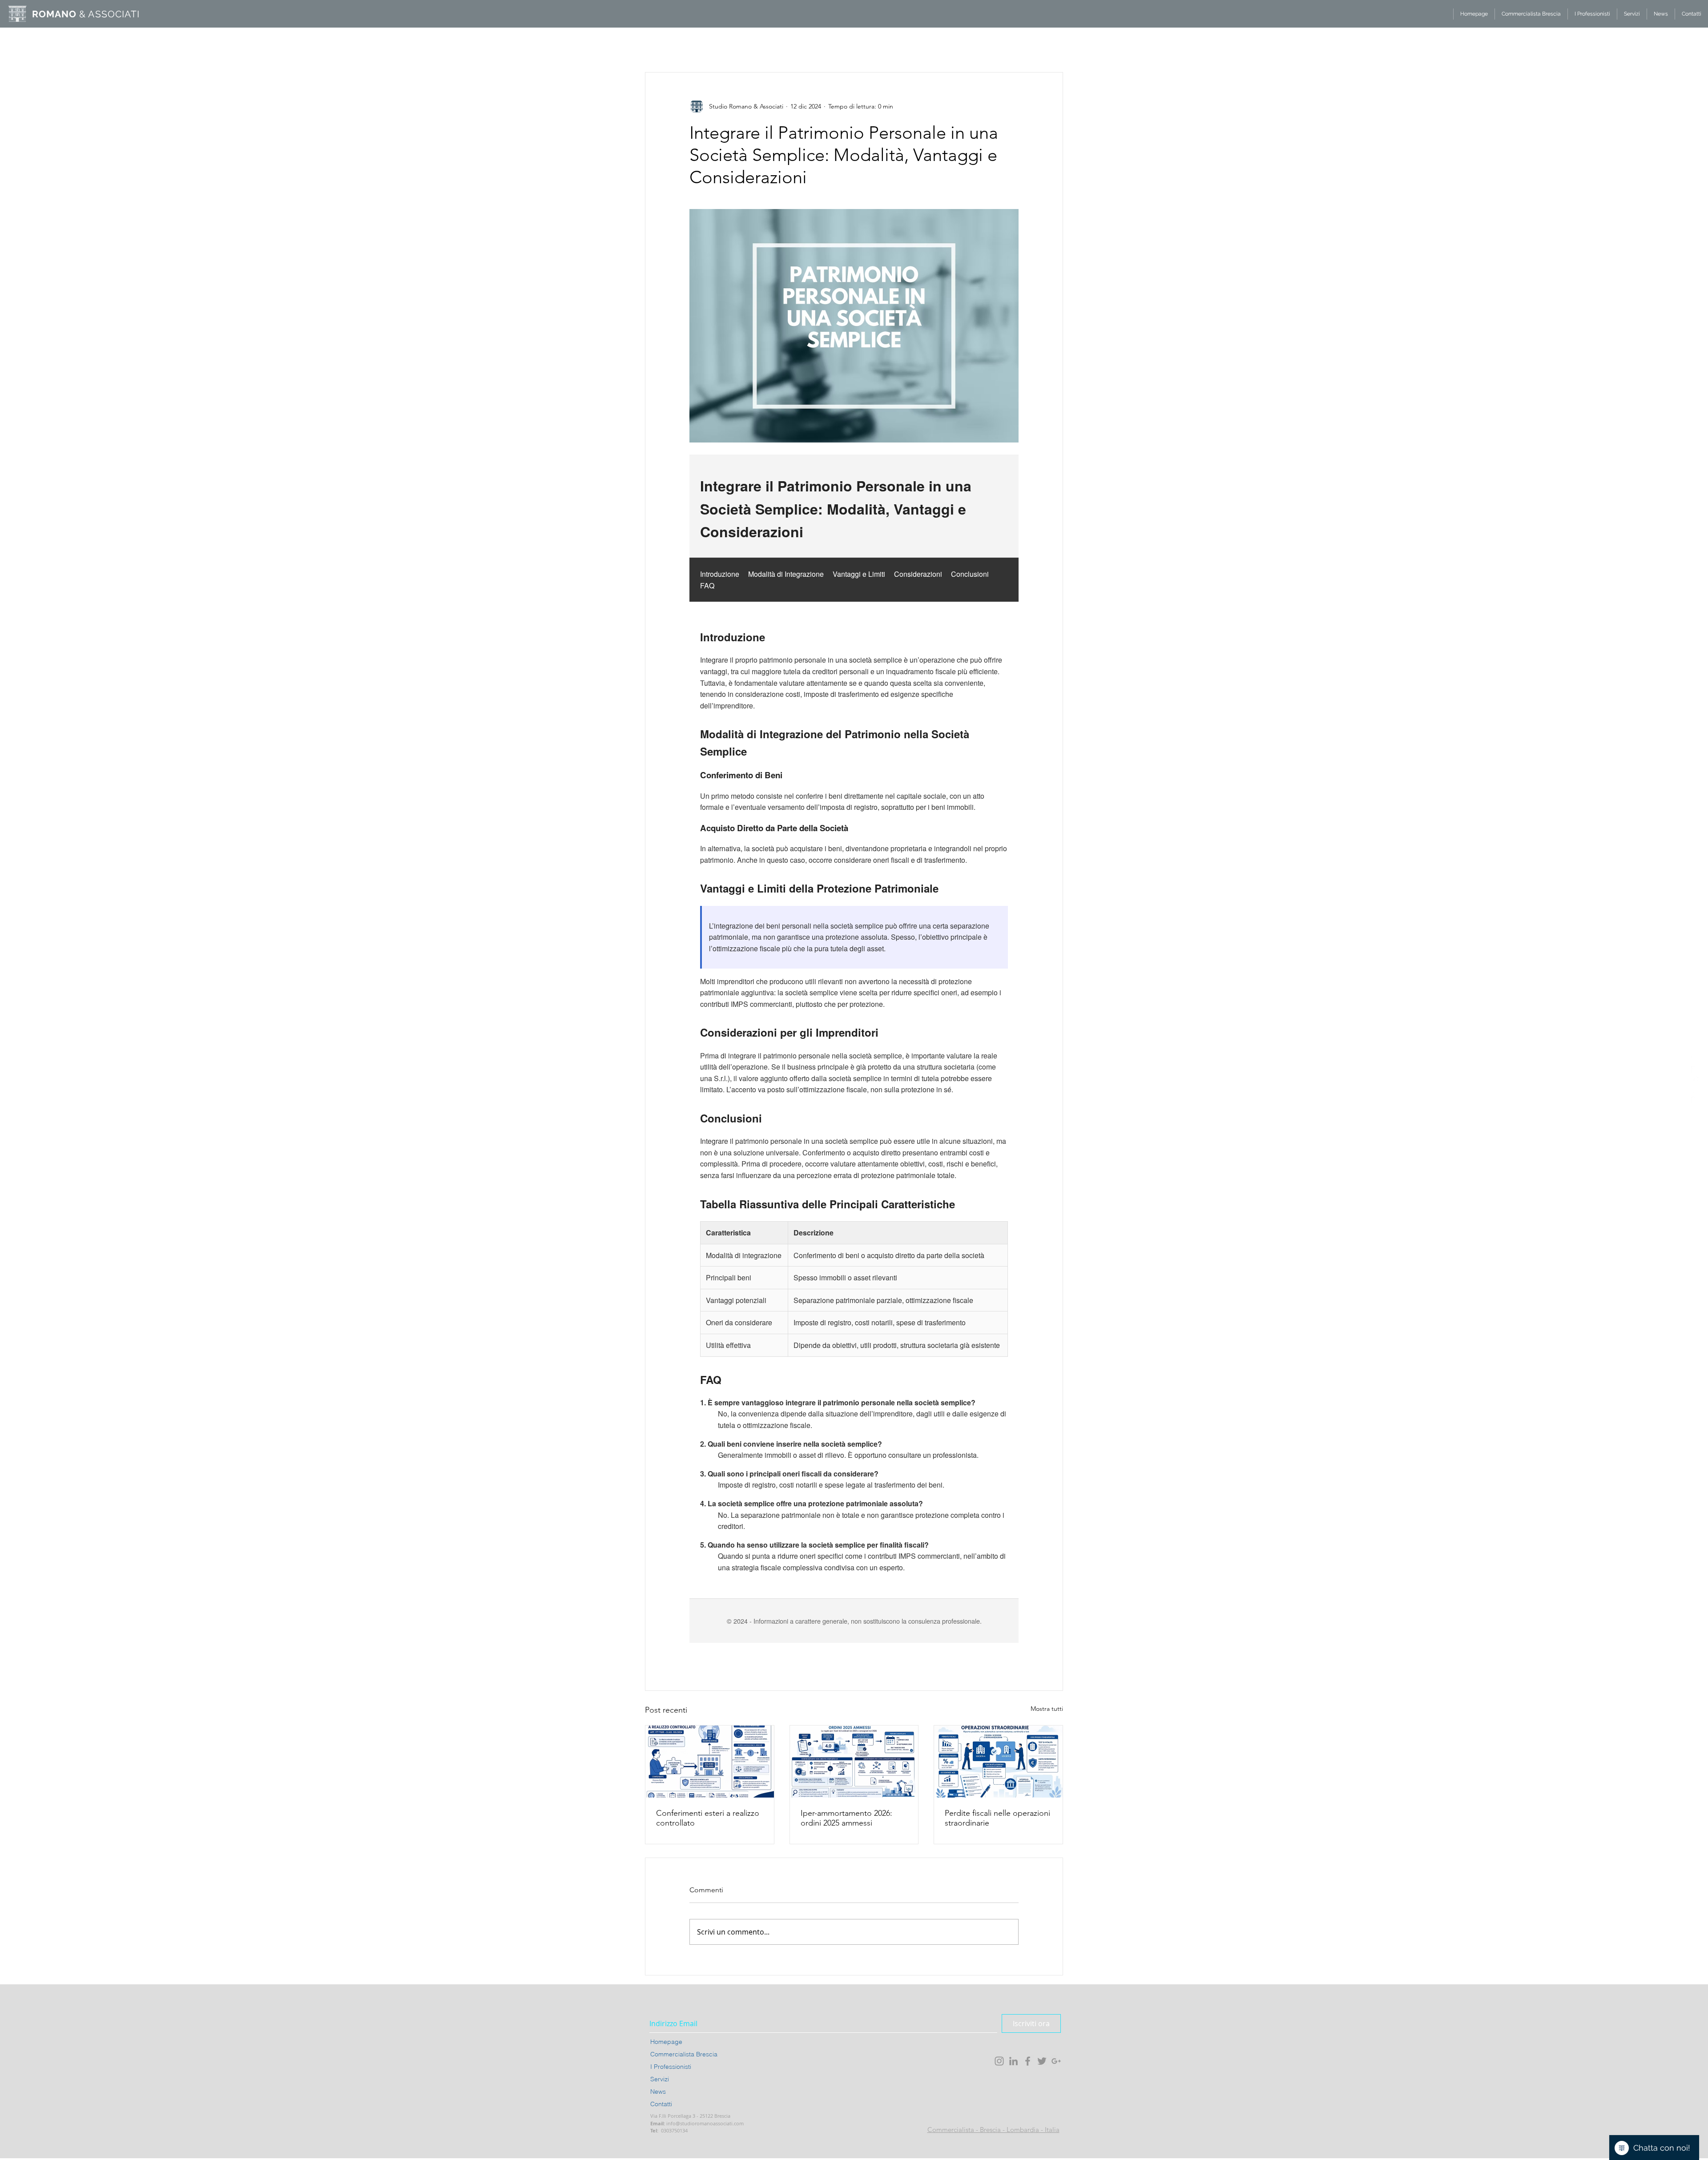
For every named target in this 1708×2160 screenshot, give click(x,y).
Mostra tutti (1047, 1709)
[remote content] (854, 1049)
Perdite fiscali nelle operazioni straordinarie (997, 1818)
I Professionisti (671, 2067)
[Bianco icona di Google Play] (1695, 1101)
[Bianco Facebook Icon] (1695, 1080)
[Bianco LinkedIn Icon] (1695, 1070)
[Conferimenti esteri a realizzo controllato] (710, 1762)
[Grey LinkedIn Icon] (1013, 2061)
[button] (1052, 31)
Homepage (666, 2042)
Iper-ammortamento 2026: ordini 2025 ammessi (846, 1818)
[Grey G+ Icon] (1056, 2061)
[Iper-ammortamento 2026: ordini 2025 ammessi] (854, 1762)
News (658, 2092)
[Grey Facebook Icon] (1028, 2061)
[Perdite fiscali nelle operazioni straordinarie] (998, 1762)
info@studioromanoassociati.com (705, 2123)
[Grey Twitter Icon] (1042, 2061)
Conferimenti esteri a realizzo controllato (708, 1818)
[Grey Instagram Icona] (999, 2061)
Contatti (661, 2104)
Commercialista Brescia (684, 2054)
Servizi (660, 2079)
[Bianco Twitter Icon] (1695, 1090)
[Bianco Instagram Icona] (1695, 1060)
